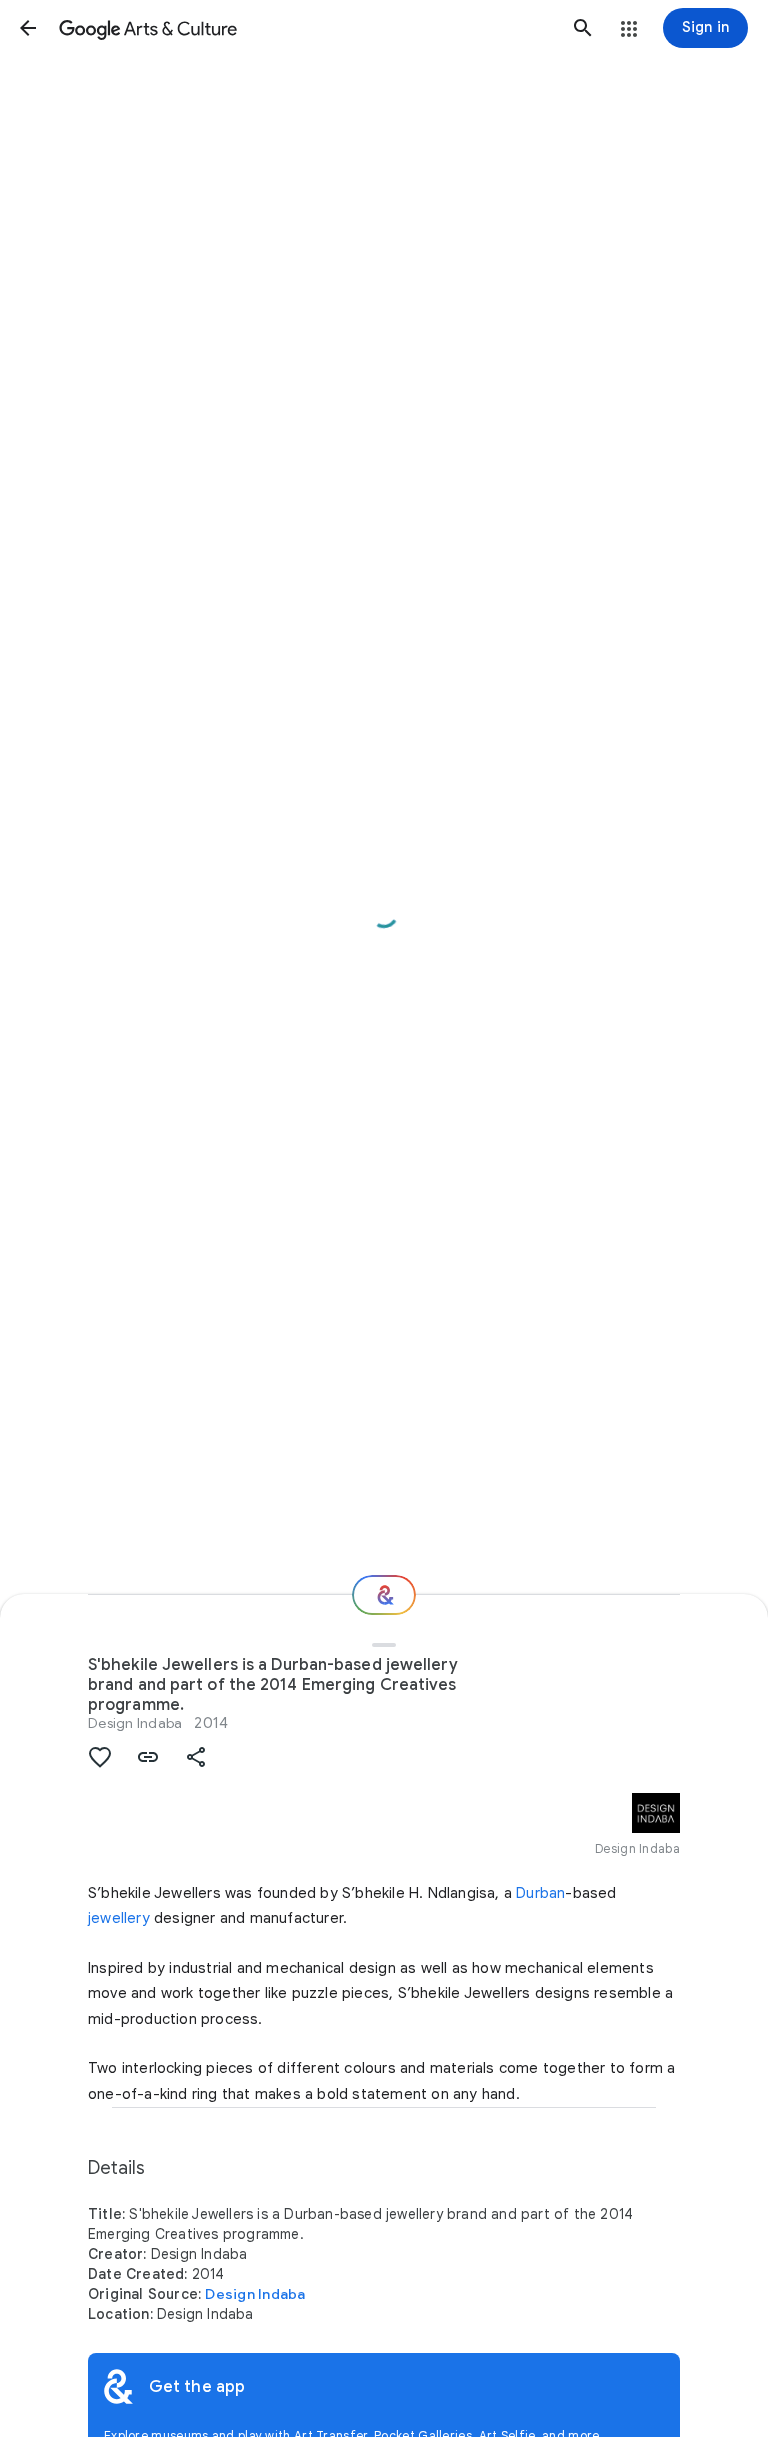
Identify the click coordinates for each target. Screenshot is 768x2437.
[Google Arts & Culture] (305, 28)
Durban (540, 1893)
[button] (28, 28)
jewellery (119, 1918)
